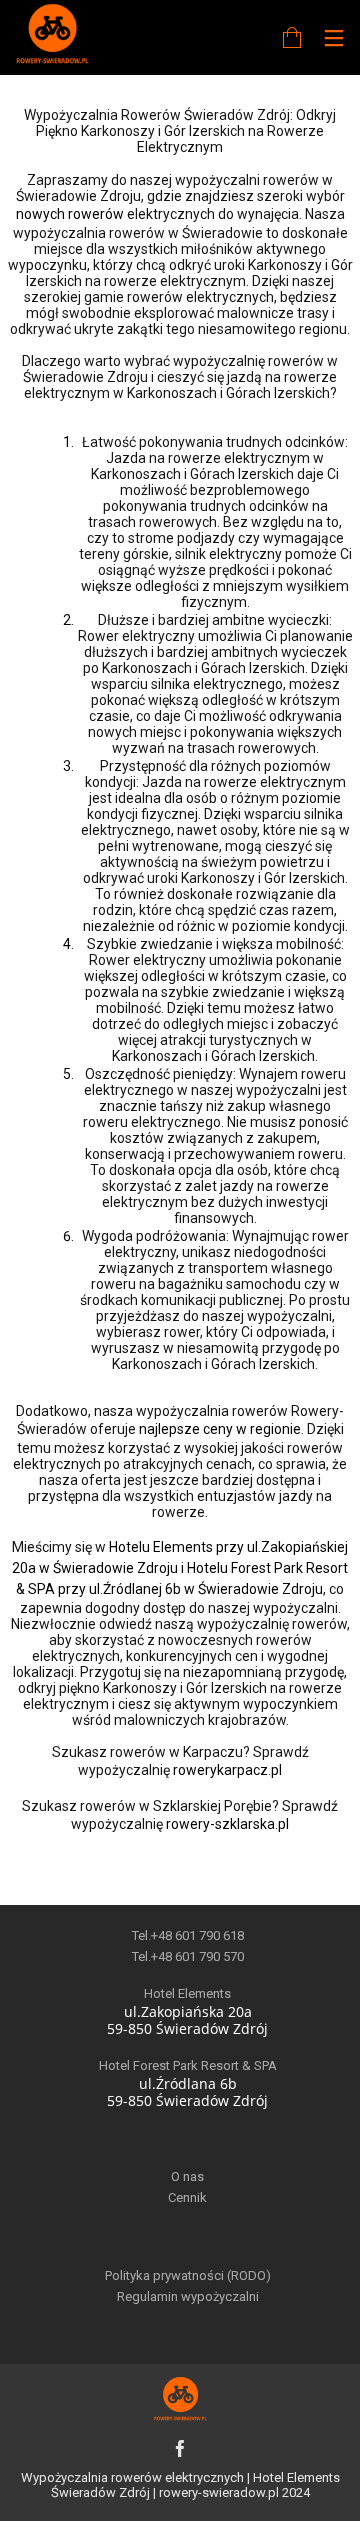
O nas (187, 2176)
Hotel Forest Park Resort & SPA (188, 2065)
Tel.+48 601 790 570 (188, 1956)
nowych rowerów (70, 214)
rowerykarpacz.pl (227, 1770)
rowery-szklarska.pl (227, 1824)
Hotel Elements (187, 1993)
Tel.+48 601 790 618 (188, 1935)
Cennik (187, 2197)
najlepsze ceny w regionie (220, 1429)
